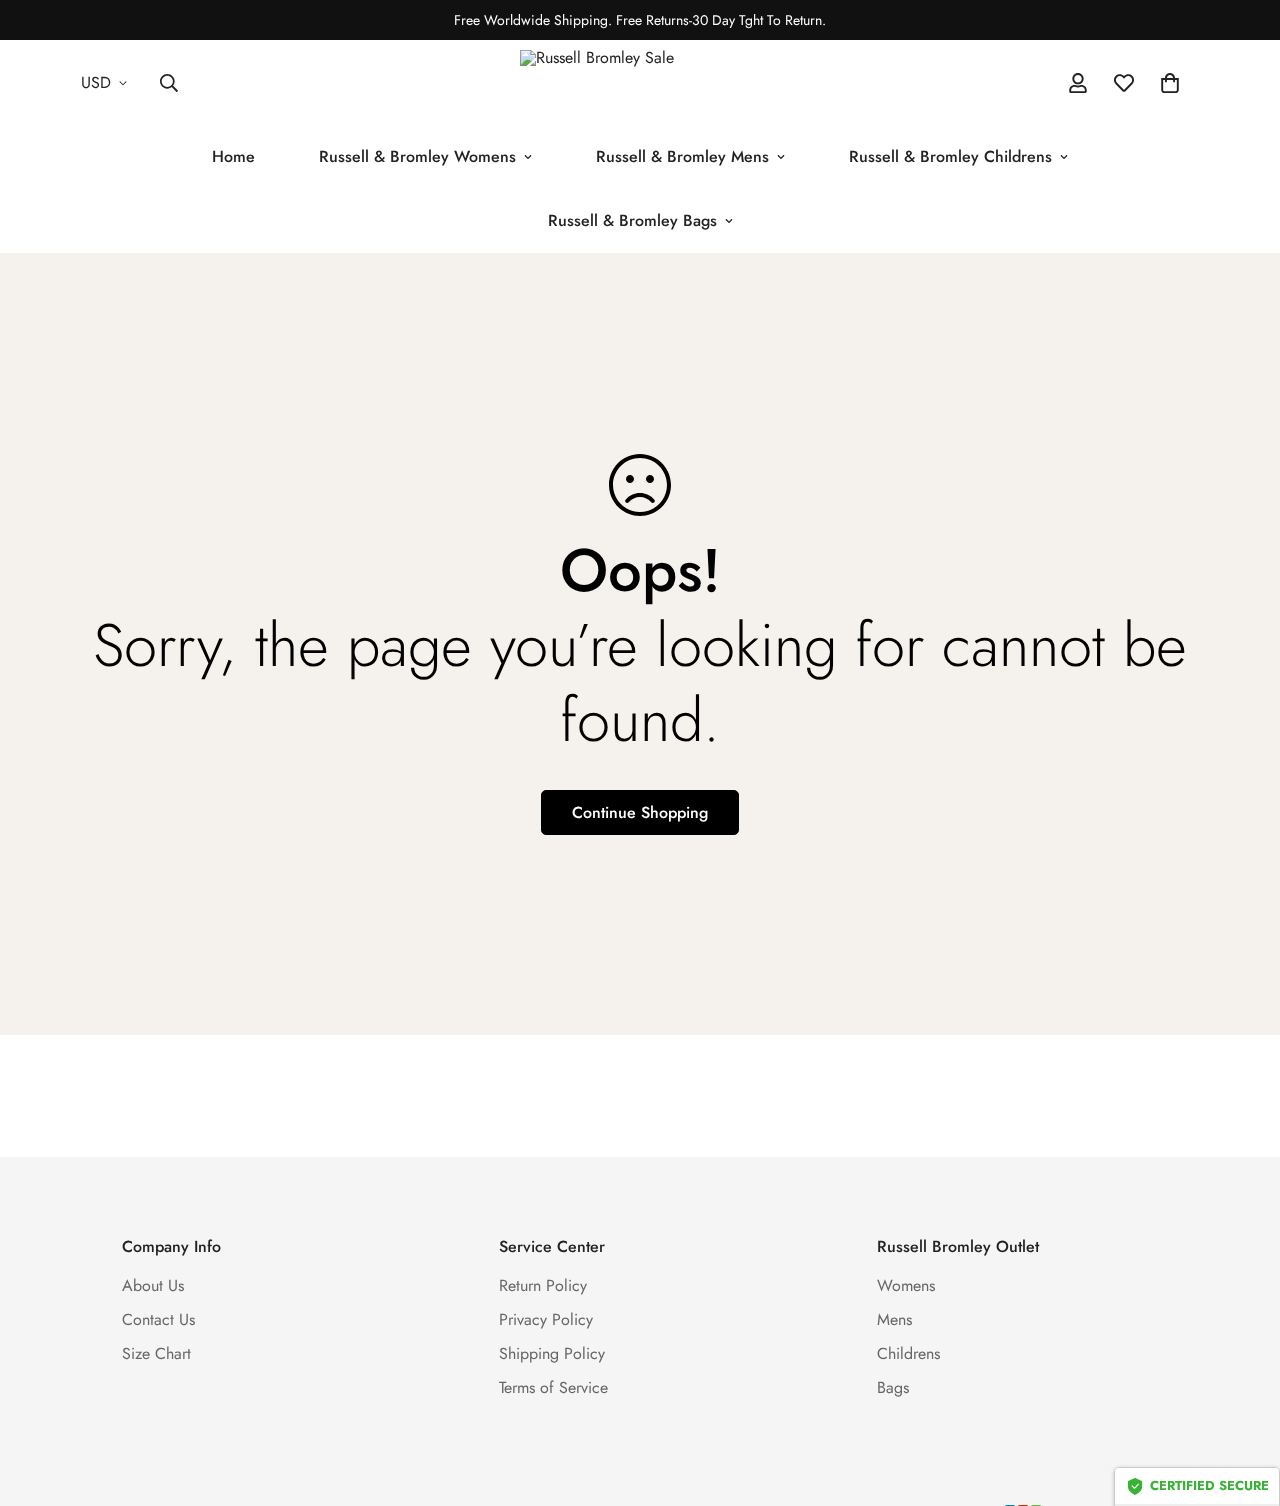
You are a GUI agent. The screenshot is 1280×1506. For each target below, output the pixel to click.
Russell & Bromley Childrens (950, 156)
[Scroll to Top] (1241, 1397)
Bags (893, 1387)
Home (233, 156)
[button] (1170, 83)
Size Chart (156, 1353)
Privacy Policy (546, 1319)
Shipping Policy (552, 1353)
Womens (906, 1285)
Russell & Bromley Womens (417, 156)
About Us (153, 1285)
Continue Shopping (640, 812)
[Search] (169, 83)
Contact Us (158, 1319)
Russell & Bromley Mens (682, 156)
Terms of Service (553, 1387)
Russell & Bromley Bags (632, 220)
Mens (894, 1319)
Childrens (908, 1353)
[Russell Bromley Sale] (640, 82)
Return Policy (543, 1285)
